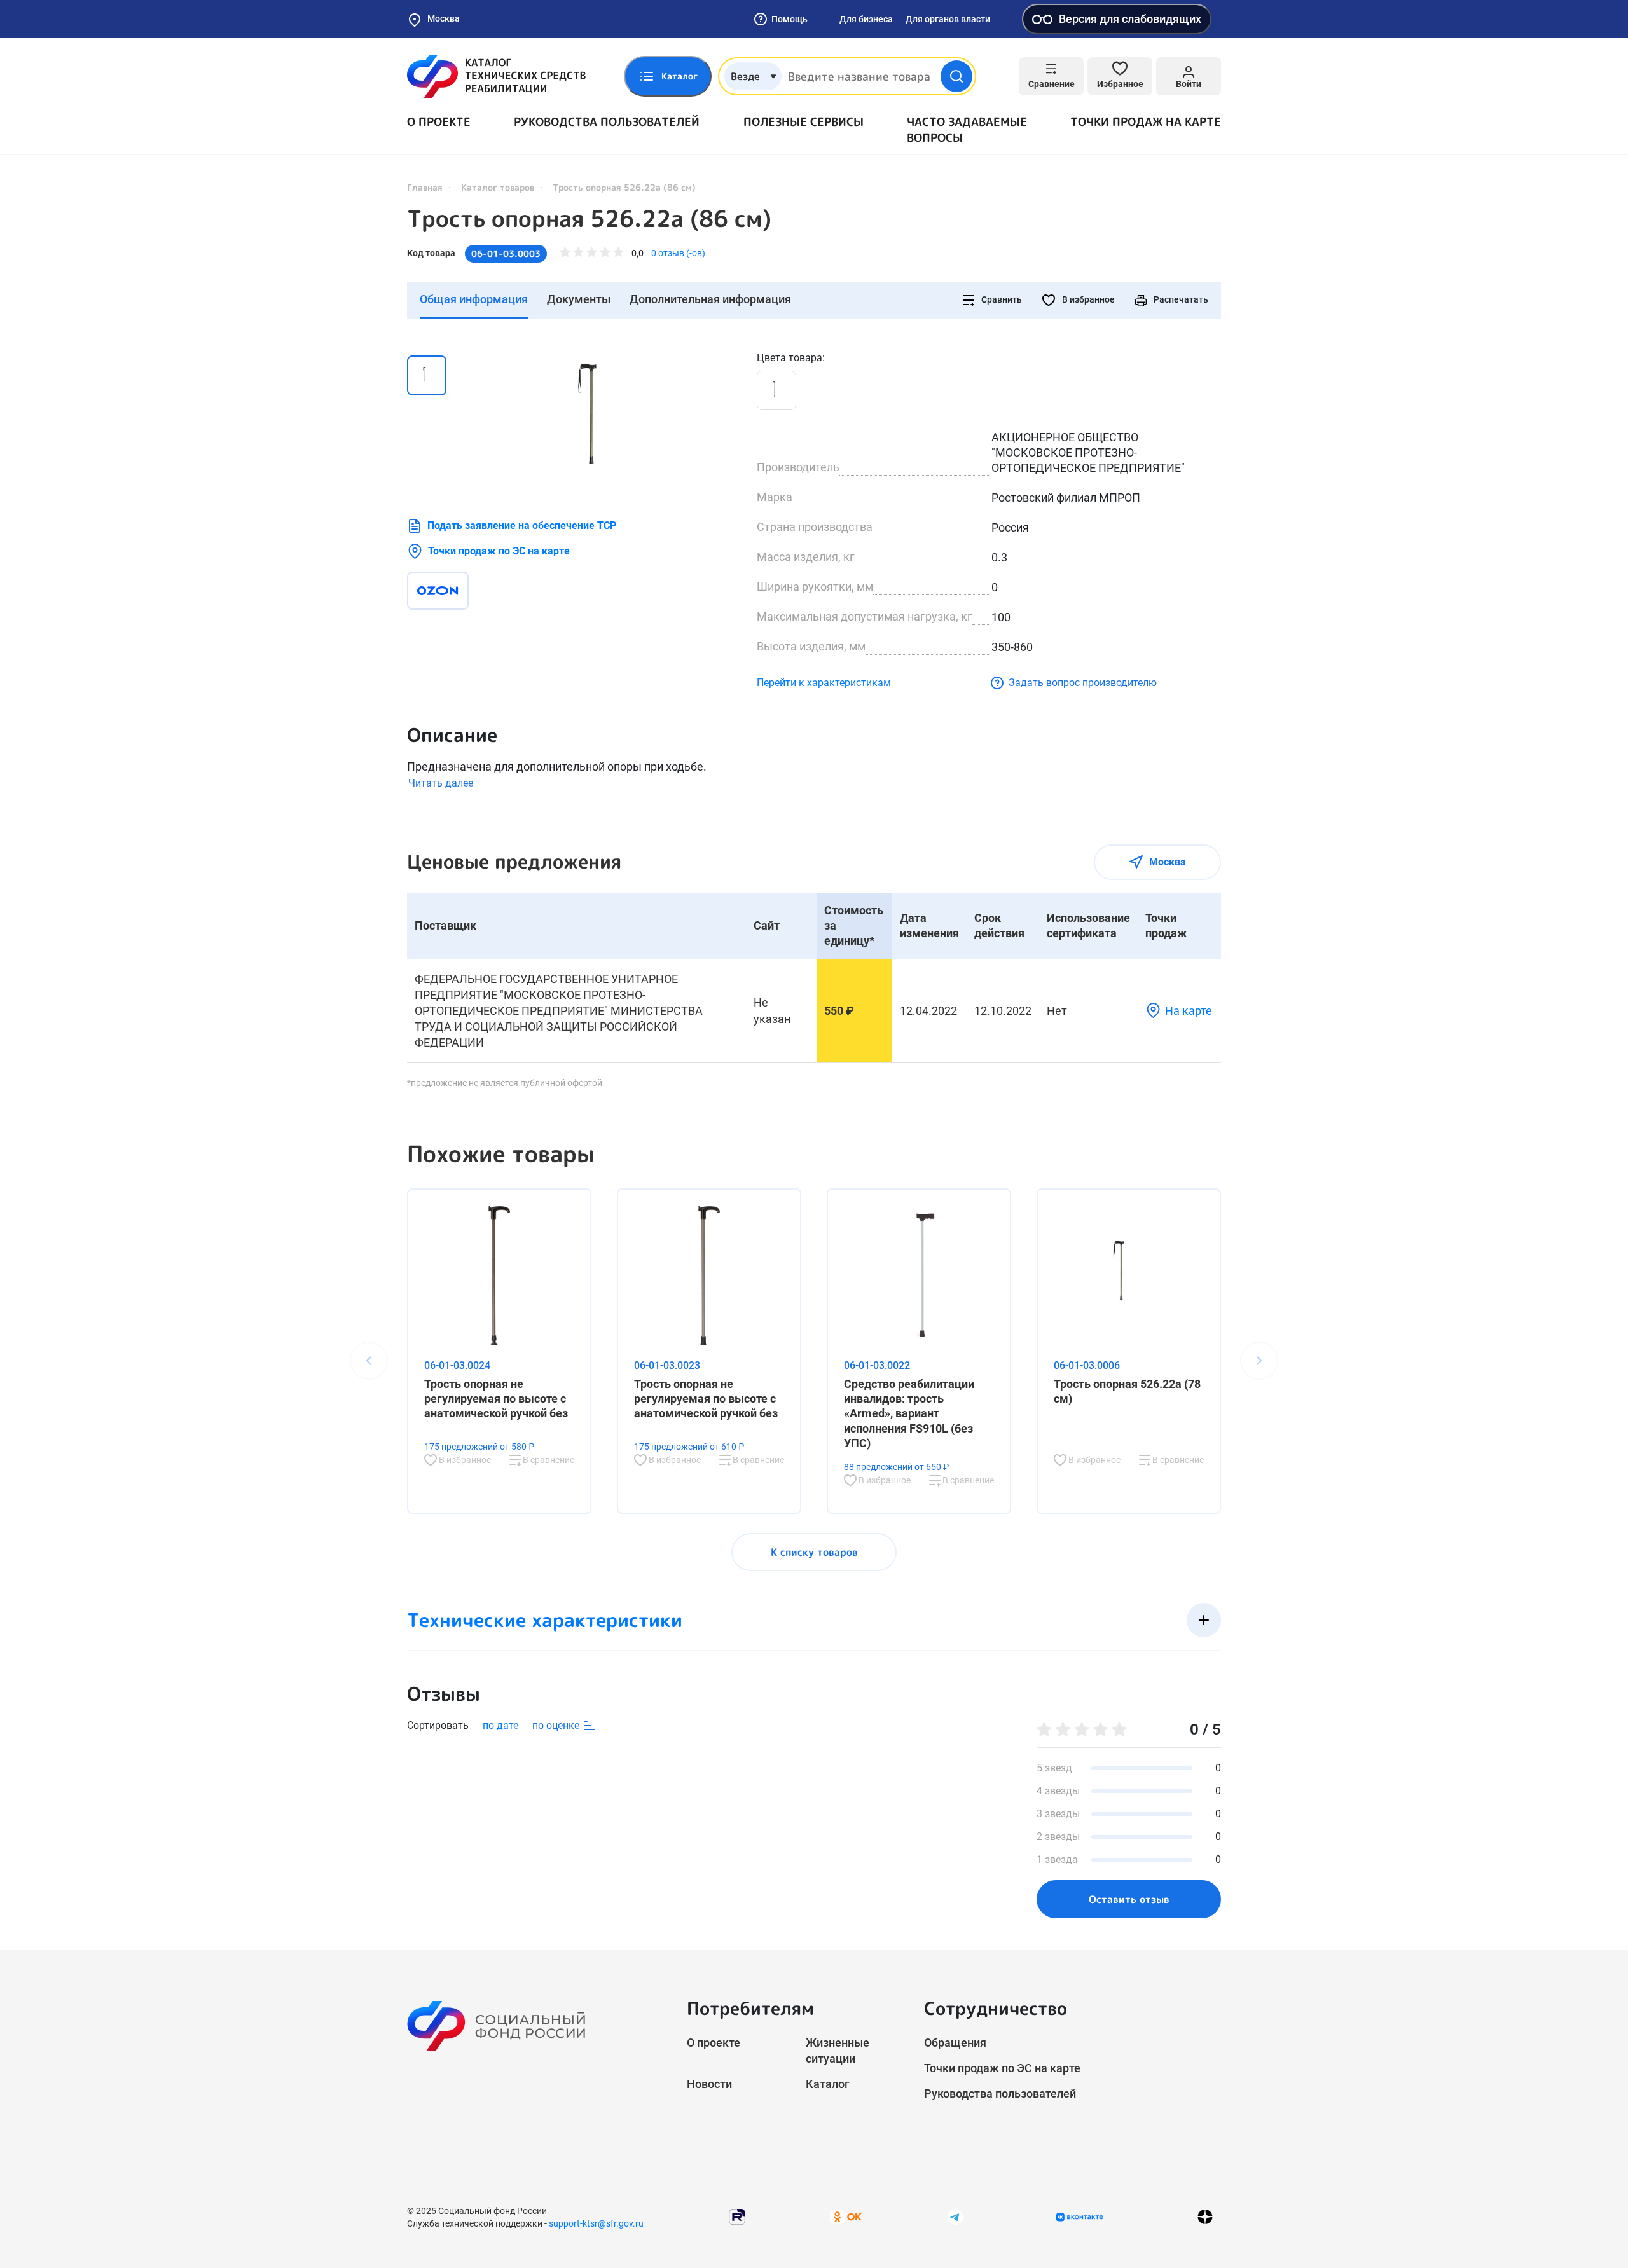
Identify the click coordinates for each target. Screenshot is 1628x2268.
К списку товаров (814, 1552)
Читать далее (441, 783)
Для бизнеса (866, 19)
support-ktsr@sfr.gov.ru (596, 2223)
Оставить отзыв (1129, 1899)
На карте (1189, 1011)
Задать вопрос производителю (1083, 683)
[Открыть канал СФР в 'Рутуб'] (737, 2216)
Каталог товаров (498, 187)
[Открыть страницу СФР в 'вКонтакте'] (1080, 2217)
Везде (745, 76)
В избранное (1087, 299)
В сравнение (548, 1460)
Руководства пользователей (607, 122)
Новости (709, 2084)
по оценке (557, 1725)
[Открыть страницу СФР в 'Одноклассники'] (846, 2216)
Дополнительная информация (710, 299)
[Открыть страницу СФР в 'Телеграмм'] (955, 2216)
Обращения (955, 2043)
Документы (579, 299)
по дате (500, 1725)
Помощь (790, 19)
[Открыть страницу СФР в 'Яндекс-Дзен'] (1205, 2217)
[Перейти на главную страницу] (496, 76)
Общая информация (474, 299)
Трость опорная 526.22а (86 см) (589, 219)
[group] (604, 422)
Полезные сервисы (804, 122)
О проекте (439, 122)
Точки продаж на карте (1146, 122)
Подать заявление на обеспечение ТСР (522, 526)
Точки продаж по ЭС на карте (499, 551)
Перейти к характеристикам (824, 683)
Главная (425, 187)
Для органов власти (948, 19)
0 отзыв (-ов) (678, 253)
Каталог (828, 2084)
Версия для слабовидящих (1130, 19)
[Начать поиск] (956, 76)
